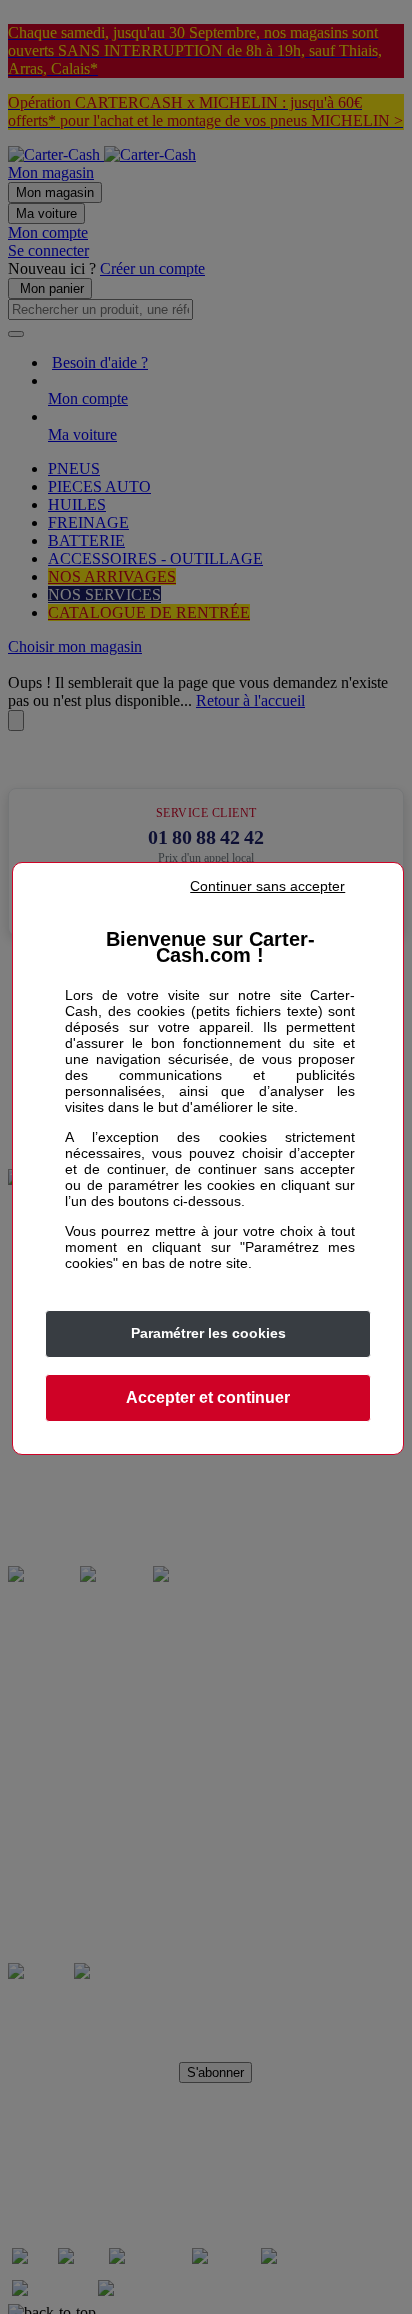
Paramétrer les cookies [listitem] (208, 1333)
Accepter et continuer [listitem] (208, 1397)
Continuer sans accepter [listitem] (267, 886)
